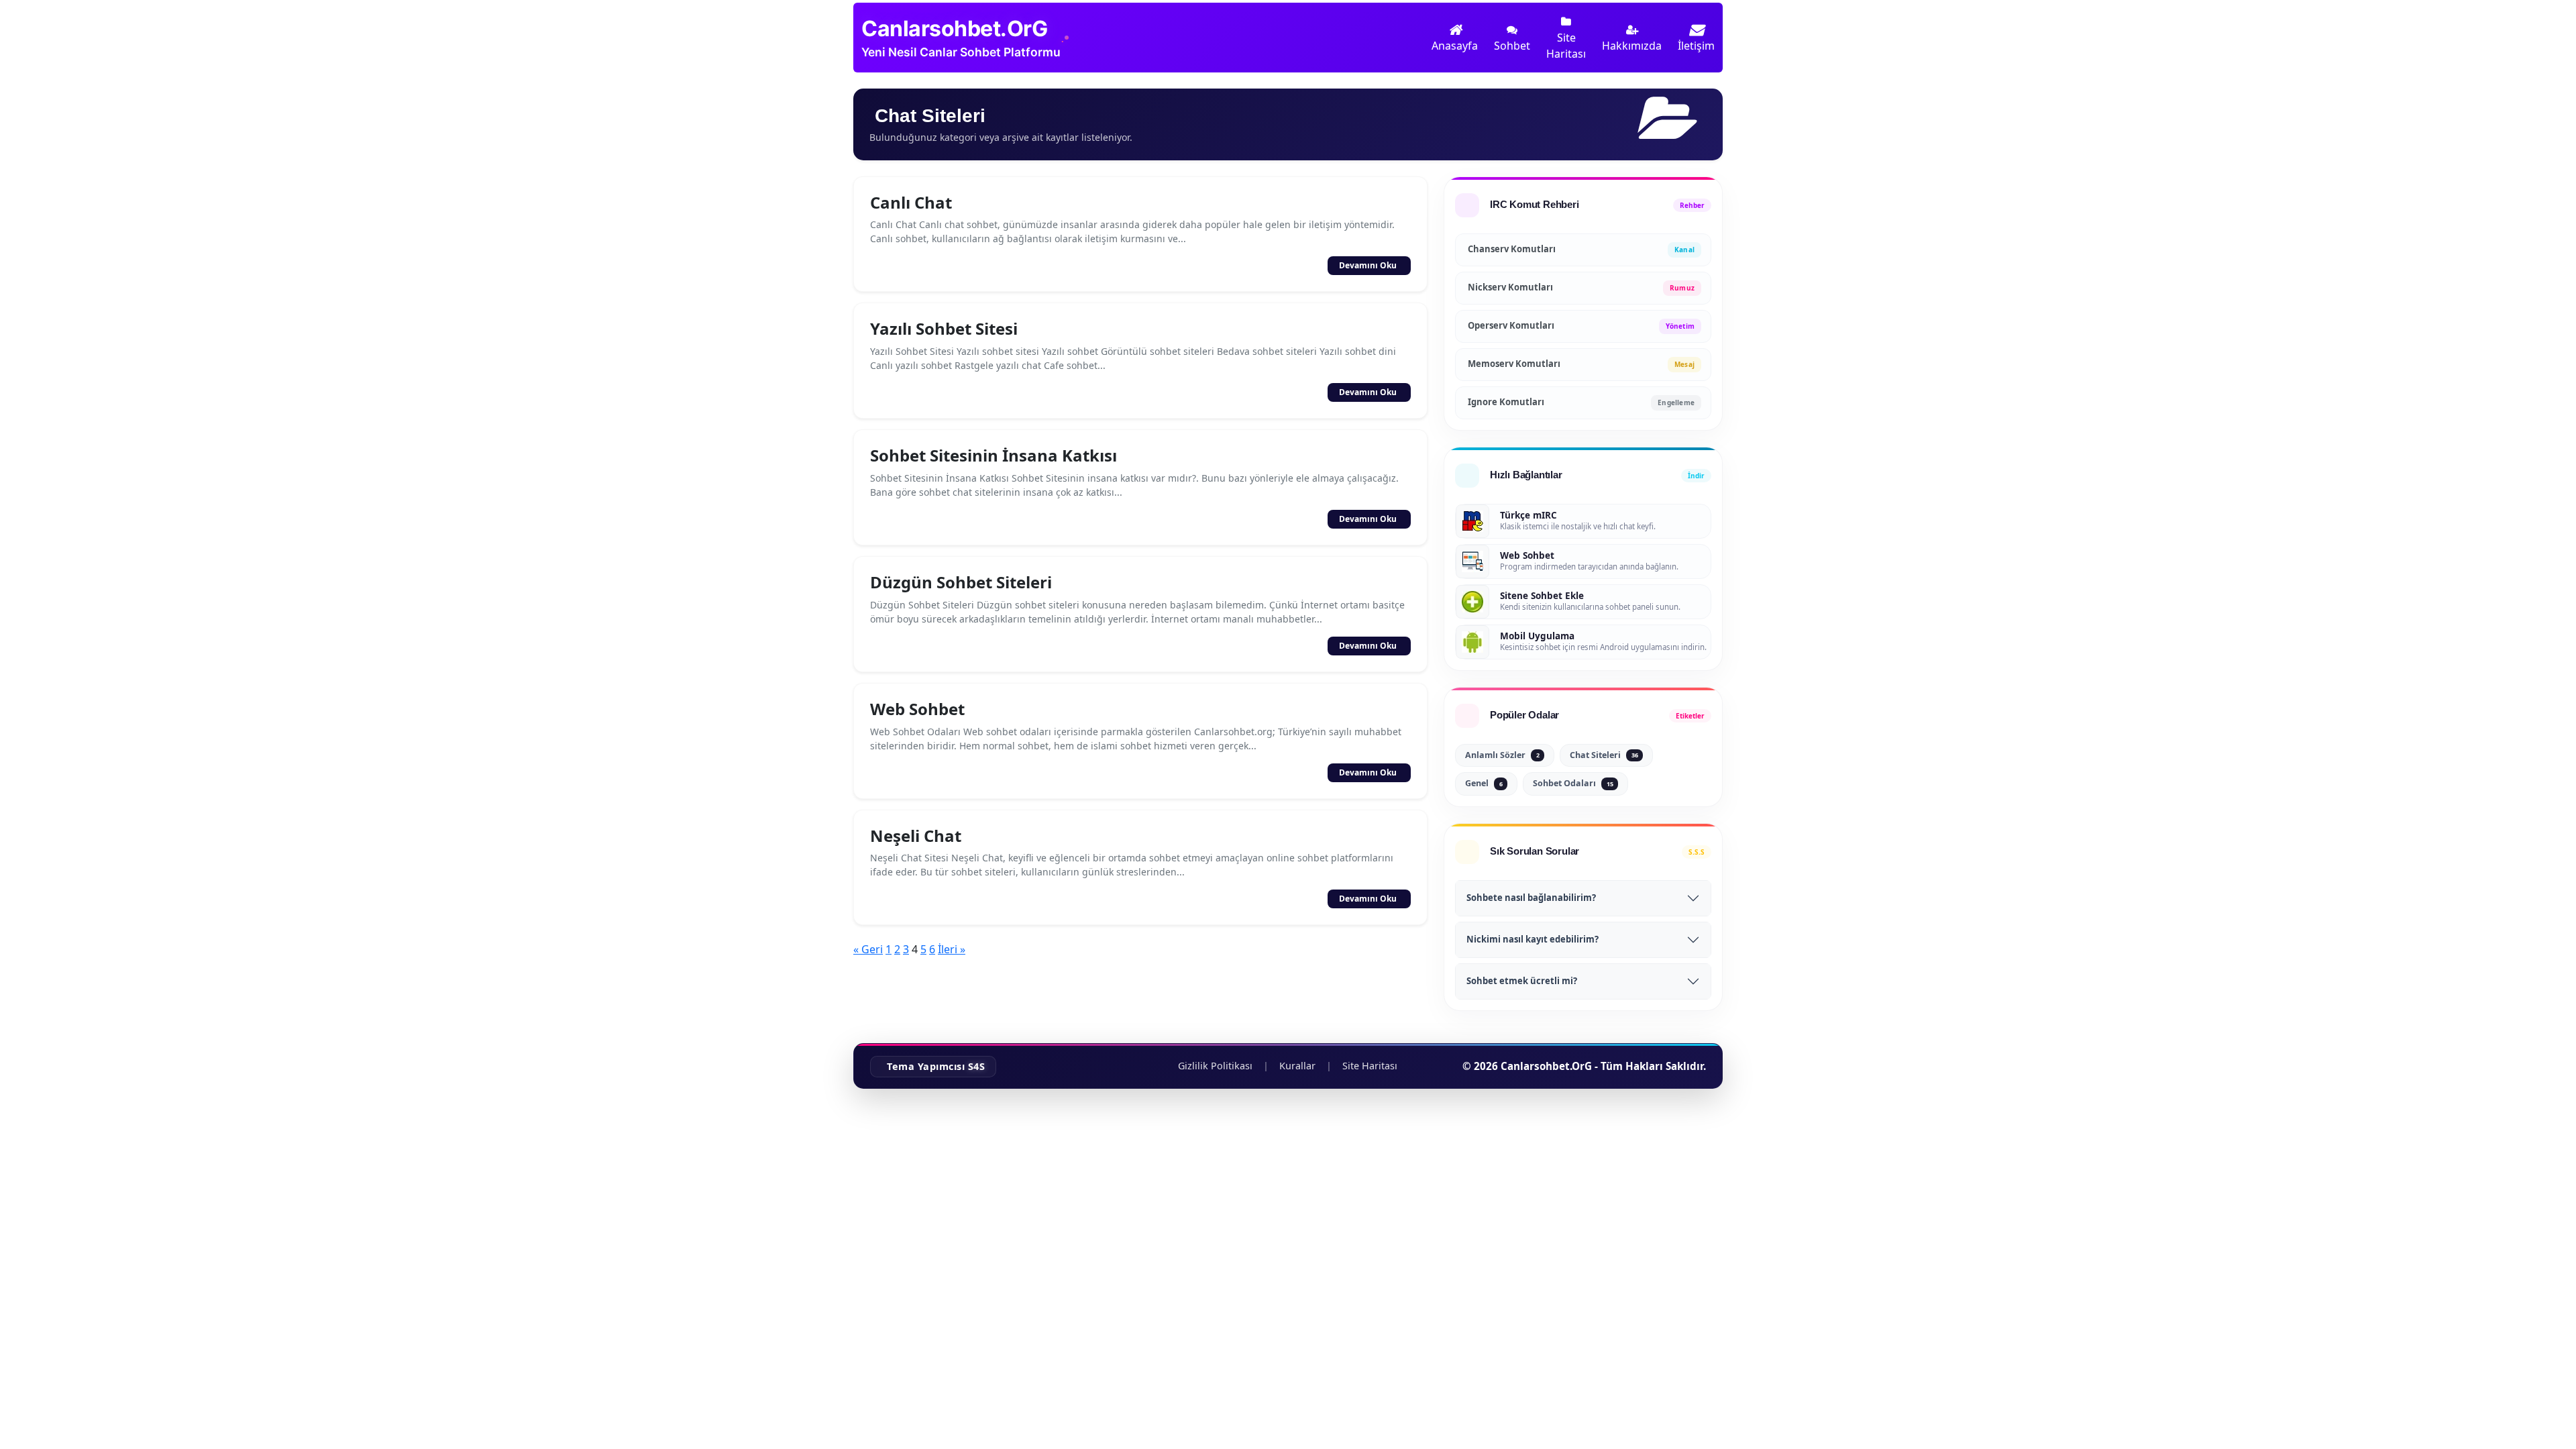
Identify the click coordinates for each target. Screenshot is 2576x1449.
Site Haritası (1566, 46)
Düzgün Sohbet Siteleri (961, 582)
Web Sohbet (917, 709)
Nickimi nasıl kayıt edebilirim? (1533, 939)
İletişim (1696, 46)
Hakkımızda (1632, 46)
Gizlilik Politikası (1215, 1066)
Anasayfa (1455, 46)
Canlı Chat (911, 202)
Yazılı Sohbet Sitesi (944, 328)
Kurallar (1297, 1066)
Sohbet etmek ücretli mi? (1522, 981)
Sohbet (1512, 46)
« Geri (868, 949)
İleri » (952, 949)
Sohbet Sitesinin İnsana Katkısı (994, 455)
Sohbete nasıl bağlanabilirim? (1531, 898)
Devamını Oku (1368, 265)
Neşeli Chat (916, 836)
